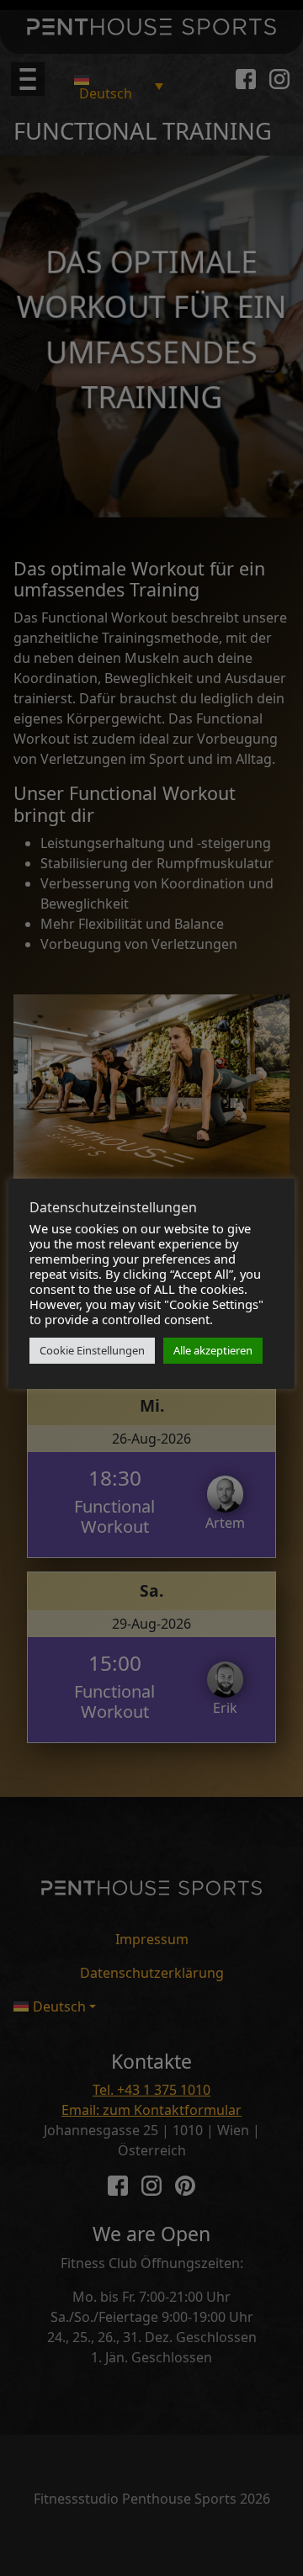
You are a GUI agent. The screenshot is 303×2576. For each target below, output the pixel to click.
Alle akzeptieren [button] (213, 1350)
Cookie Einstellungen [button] (92, 1350)
